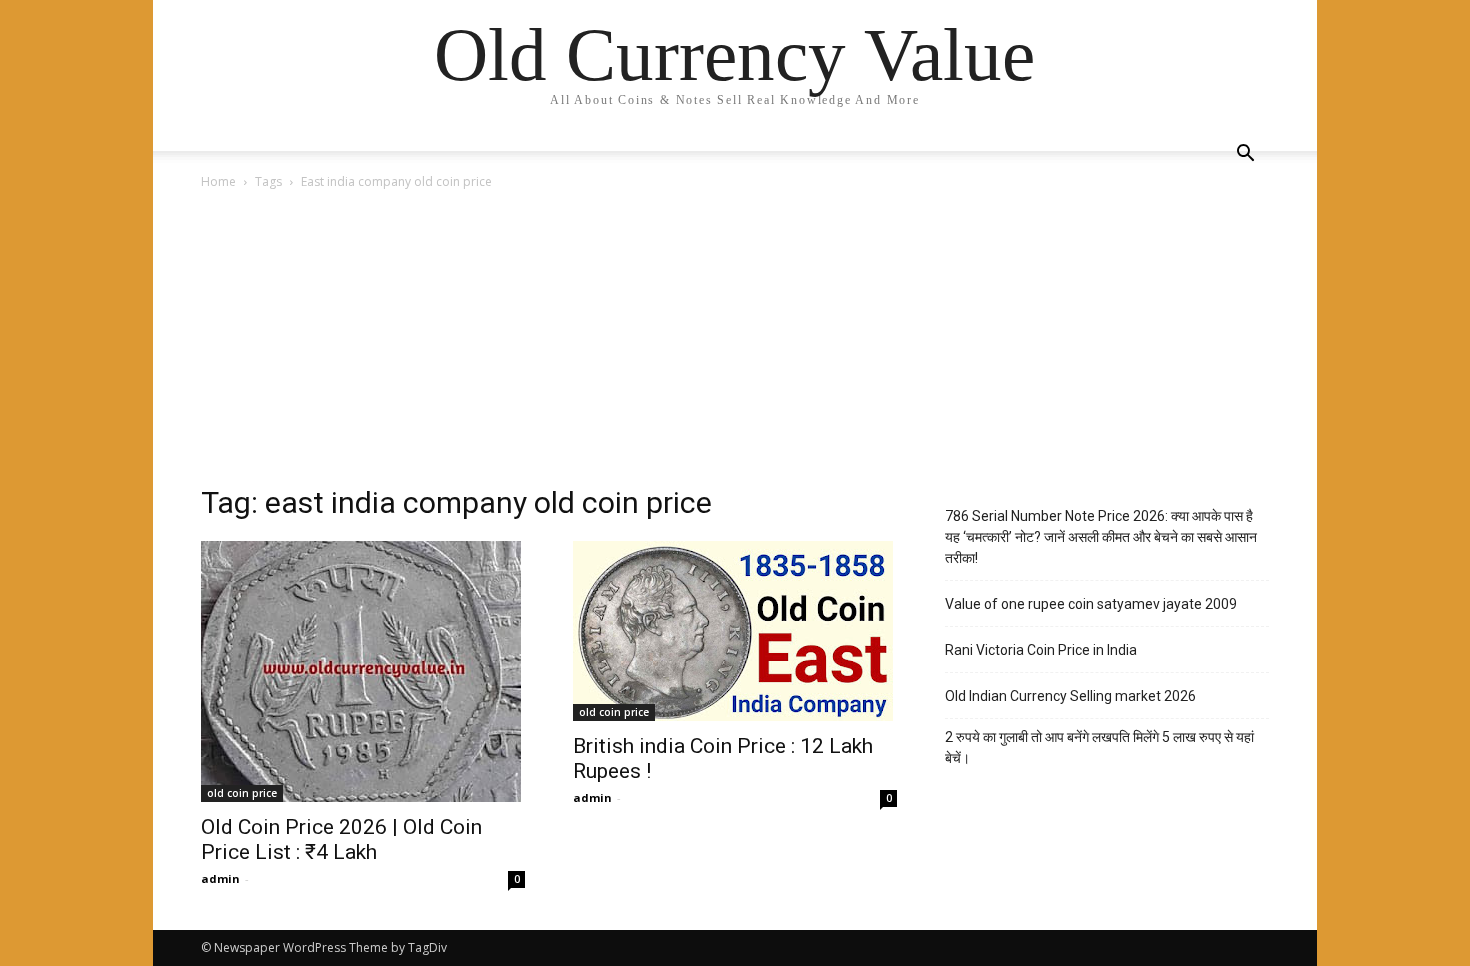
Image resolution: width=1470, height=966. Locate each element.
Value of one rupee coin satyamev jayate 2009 (1091, 604)
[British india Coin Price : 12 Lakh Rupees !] (735, 631)
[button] (1245, 155)
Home (218, 181)
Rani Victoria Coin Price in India (1041, 650)
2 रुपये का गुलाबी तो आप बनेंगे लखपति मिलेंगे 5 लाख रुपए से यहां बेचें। (1099, 747)
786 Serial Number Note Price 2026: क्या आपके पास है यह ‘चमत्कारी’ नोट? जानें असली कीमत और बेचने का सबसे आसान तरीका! (1101, 537)
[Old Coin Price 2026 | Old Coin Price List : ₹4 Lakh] (363, 671)
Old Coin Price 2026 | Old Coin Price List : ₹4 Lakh (341, 839)
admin (220, 878)
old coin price (242, 793)
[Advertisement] (735, 343)
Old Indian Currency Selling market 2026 (1070, 696)
